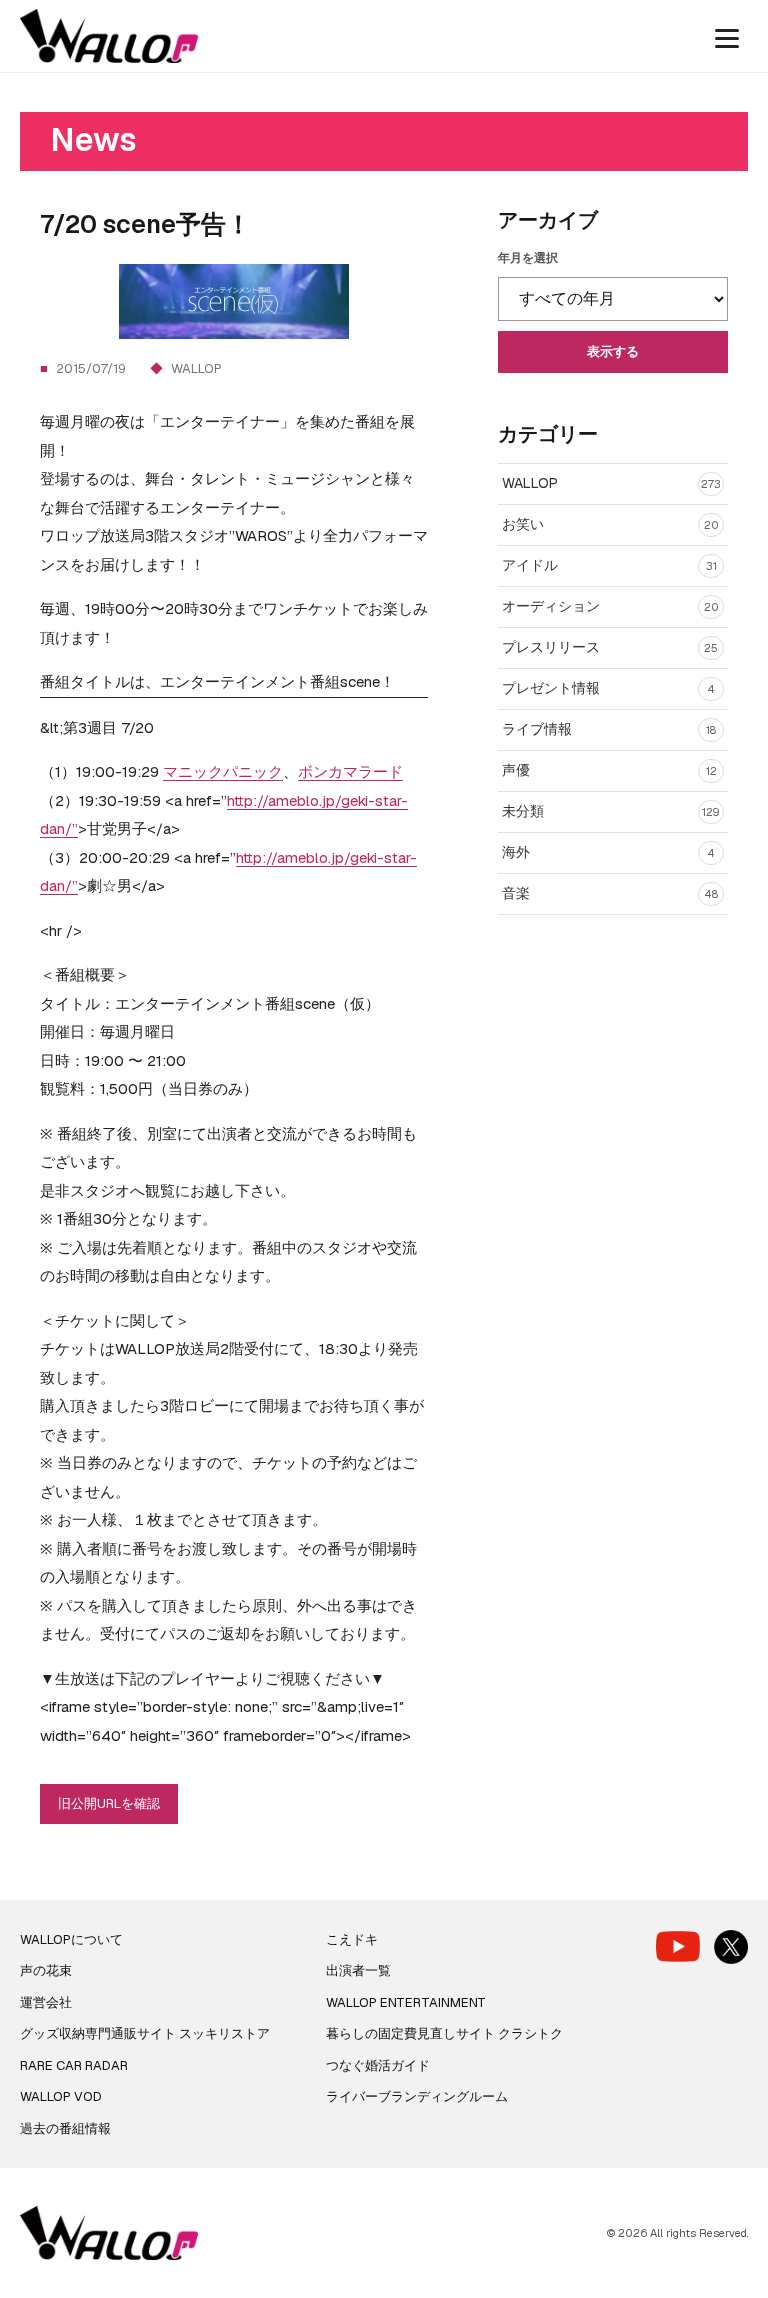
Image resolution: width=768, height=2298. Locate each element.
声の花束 (46, 1970)
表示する (613, 351)
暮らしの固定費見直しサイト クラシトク (444, 2033)
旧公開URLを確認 (109, 1803)
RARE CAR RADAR (74, 2065)
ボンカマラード (350, 771)
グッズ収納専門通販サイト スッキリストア (145, 2033)
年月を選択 (528, 258)
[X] (731, 1947)
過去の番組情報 (65, 2128)
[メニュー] (727, 36)
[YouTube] (678, 1946)
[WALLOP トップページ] (109, 36)
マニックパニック (223, 771)
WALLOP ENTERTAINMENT (406, 2002)
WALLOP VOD (61, 2096)
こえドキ (352, 1939)
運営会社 (46, 2002)
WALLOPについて (71, 1939)
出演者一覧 (358, 1970)
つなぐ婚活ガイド (378, 2065)
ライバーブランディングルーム (417, 2096)
